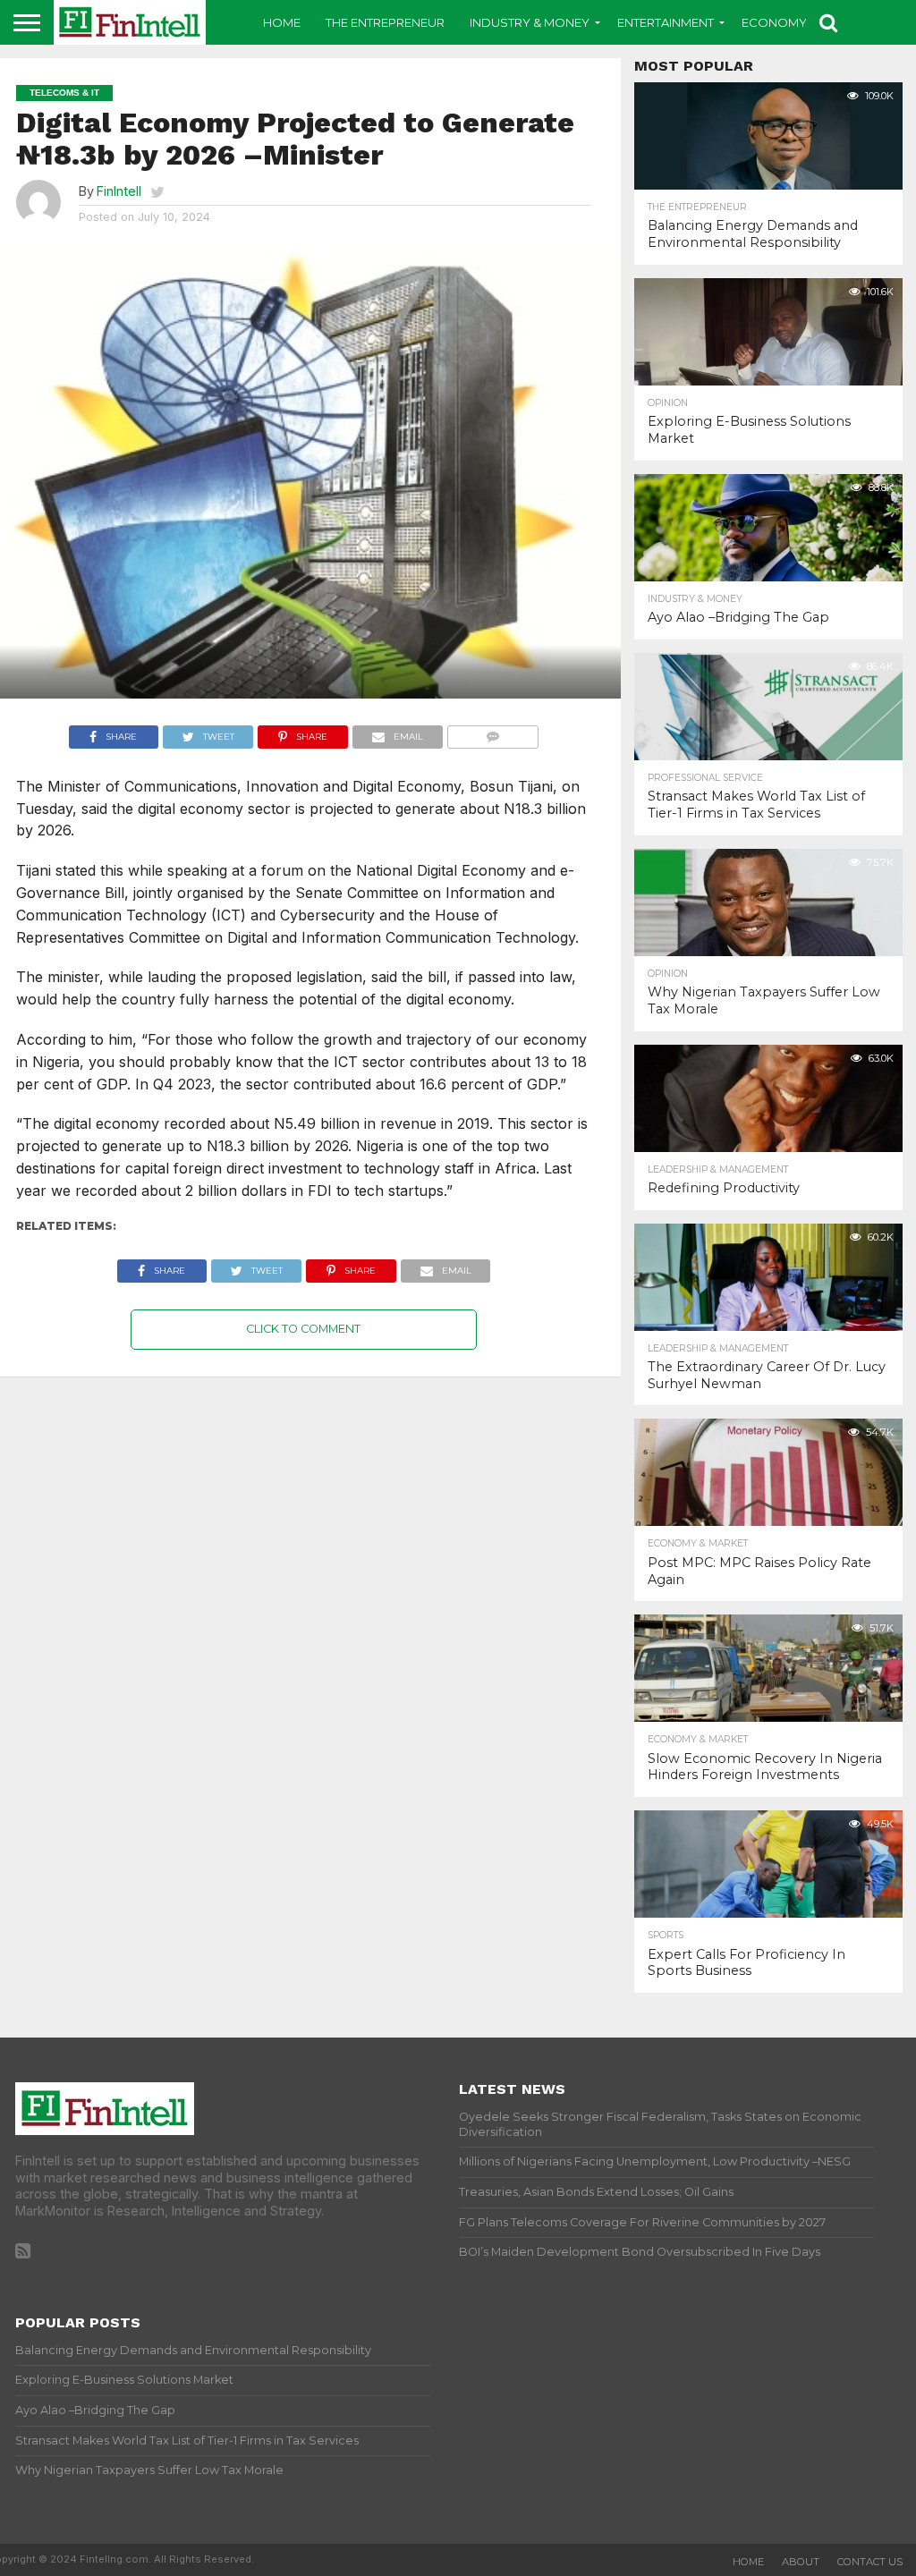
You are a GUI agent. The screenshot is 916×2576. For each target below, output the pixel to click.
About (801, 2562)
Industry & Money (530, 22)
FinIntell (119, 191)
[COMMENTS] (493, 733)
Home (282, 22)
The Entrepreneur (385, 22)
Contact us (870, 2562)
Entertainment (666, 22)
